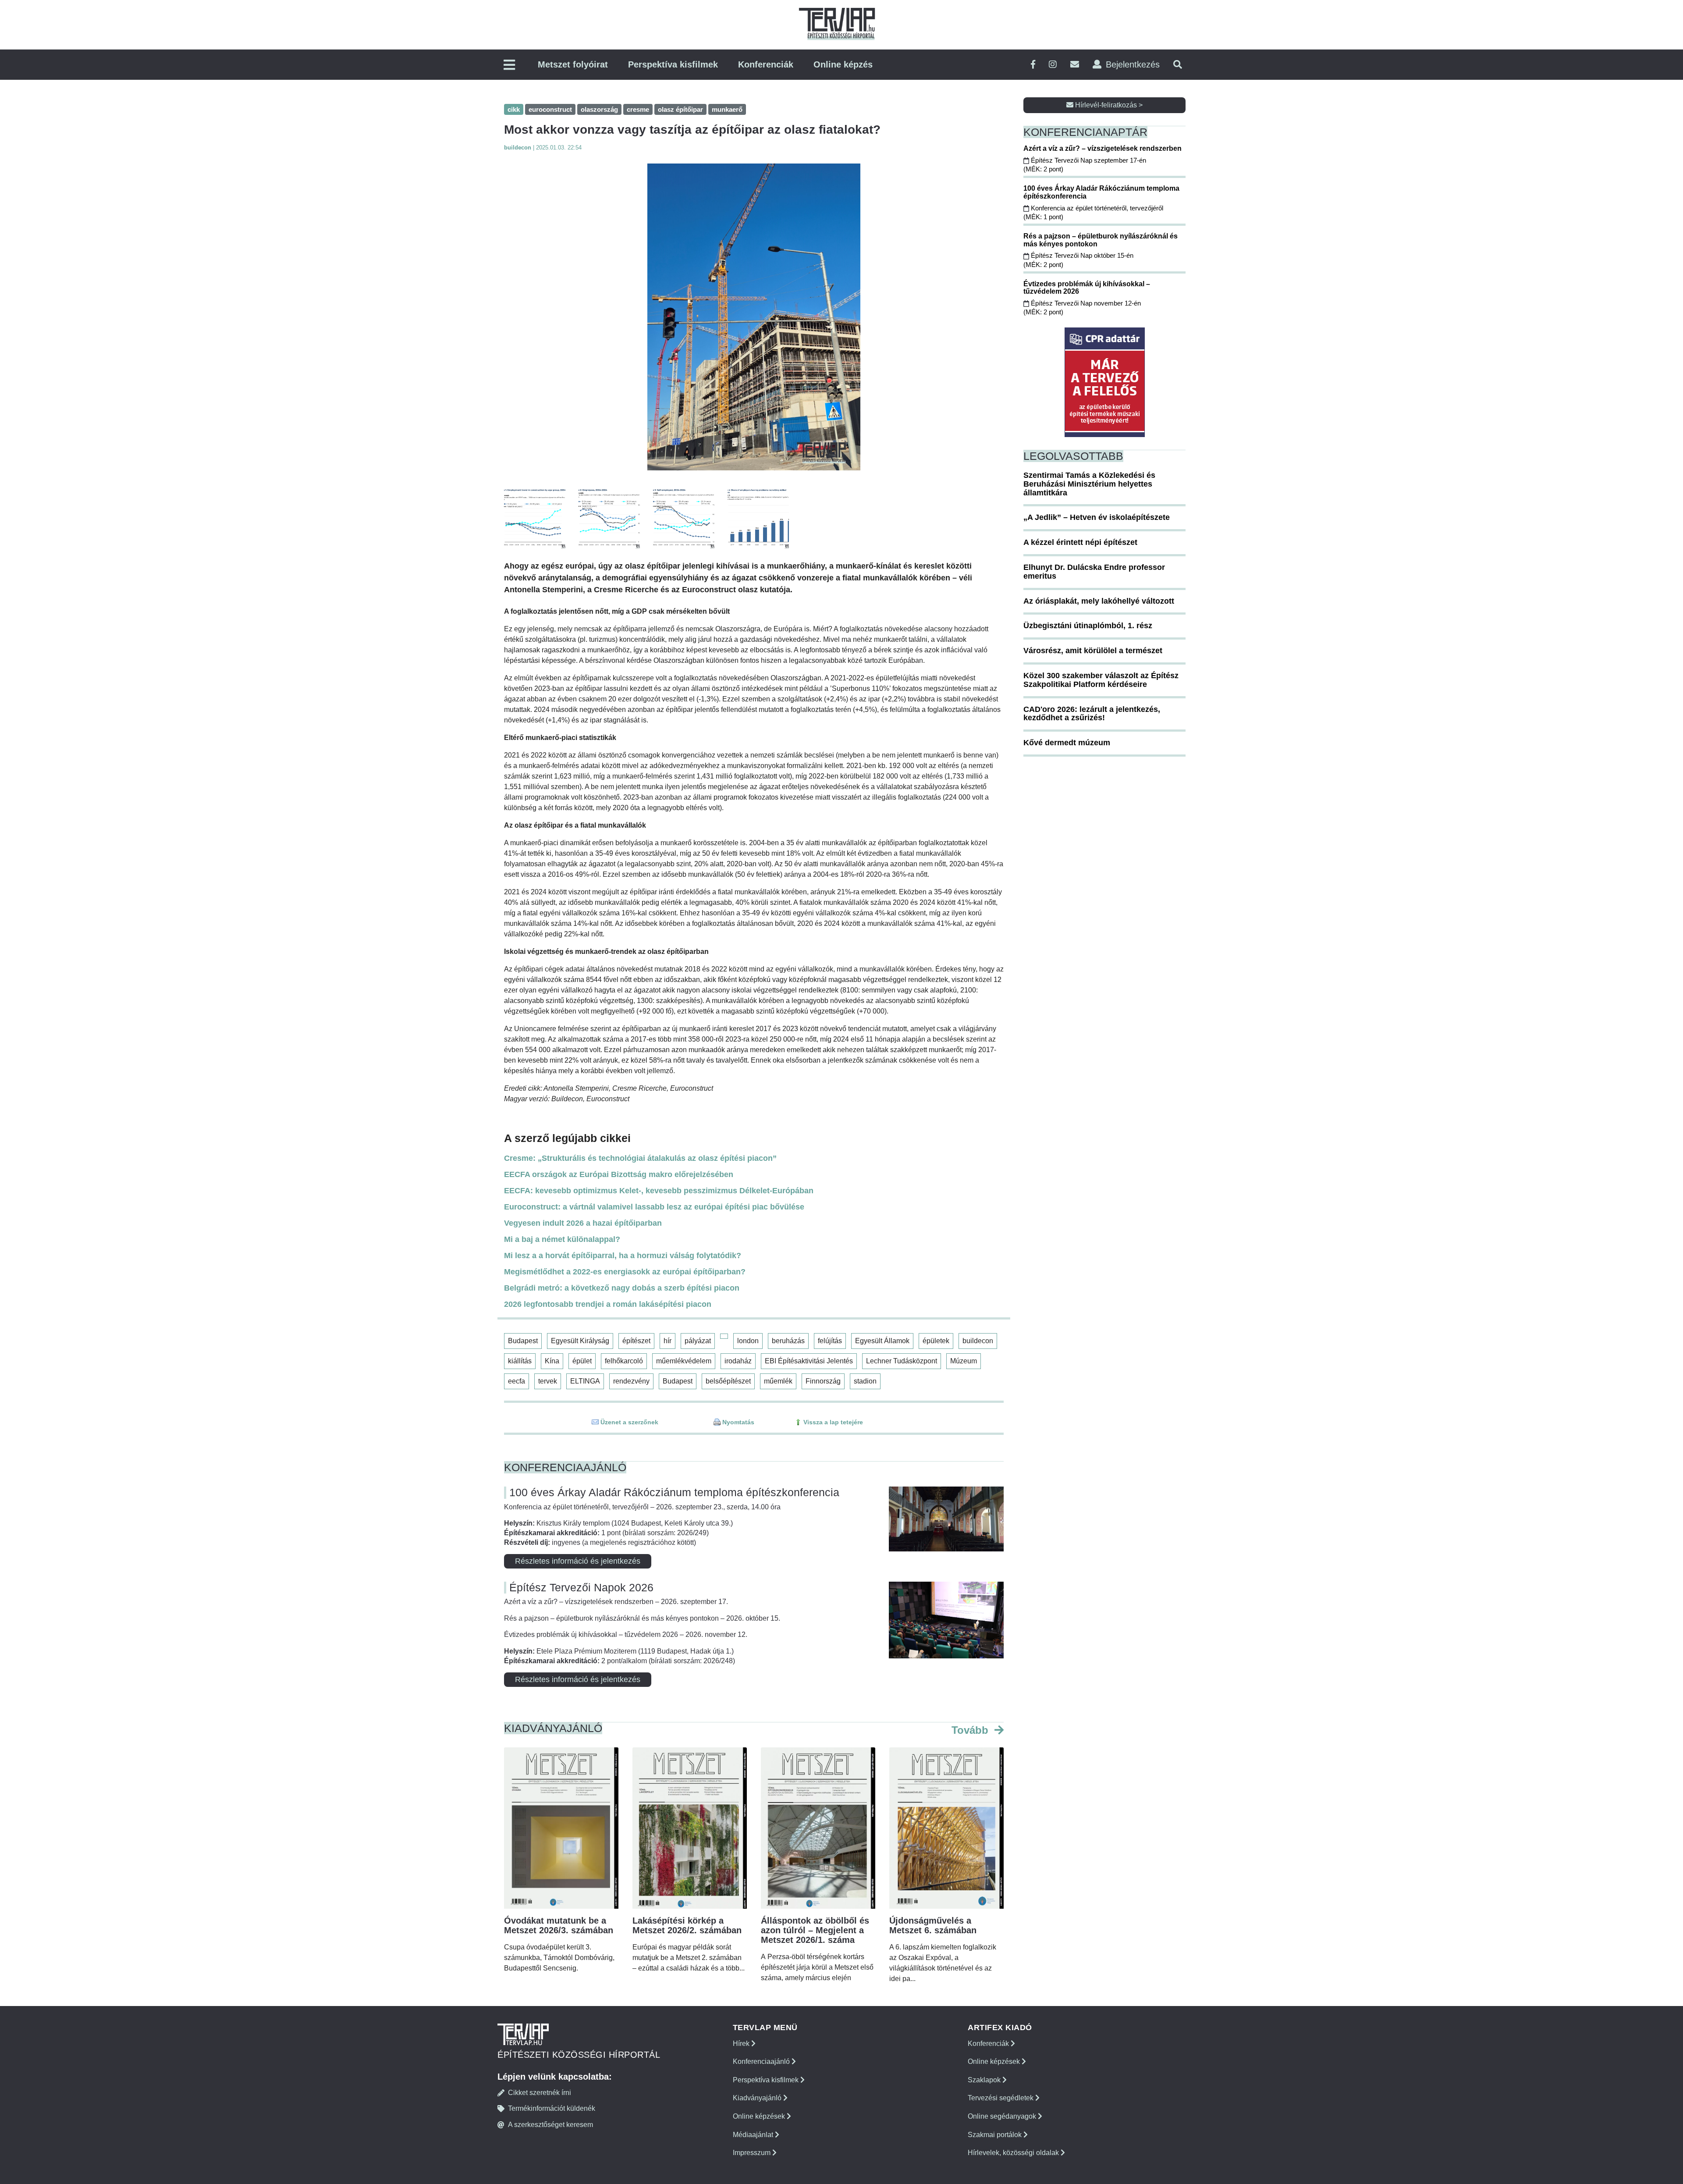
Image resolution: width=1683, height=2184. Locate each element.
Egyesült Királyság (580, 1341)
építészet (636, 1341)
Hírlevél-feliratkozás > (1108, 105)
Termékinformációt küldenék (552, 2108)
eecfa (517, 1381)
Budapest (523, 1341)
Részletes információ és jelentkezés (578, 1561)
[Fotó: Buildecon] (754, 317)
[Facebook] (1033, 65)
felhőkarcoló (624, 1361)
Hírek (742, 2043)
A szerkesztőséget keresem (550, 2125)
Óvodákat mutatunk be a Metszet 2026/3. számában (559, 1925)
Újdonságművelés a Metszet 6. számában (933, 1925)
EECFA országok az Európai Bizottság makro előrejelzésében (619, 1174)
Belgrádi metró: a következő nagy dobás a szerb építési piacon (622, 1288)
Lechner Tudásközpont (902, 1361)
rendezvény (631, 1381)
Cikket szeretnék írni (540, 2093)
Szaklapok (985, 2080)
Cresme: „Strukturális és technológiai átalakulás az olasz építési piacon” (640, 1158)
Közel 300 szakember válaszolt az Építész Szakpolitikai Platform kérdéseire (1101, 680)
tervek (548, 1381)
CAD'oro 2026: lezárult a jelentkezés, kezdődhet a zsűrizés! (1092, 714)
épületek (936, 1341)
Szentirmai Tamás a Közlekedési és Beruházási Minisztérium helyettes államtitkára (1089, 484)
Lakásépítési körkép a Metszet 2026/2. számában (687, 1925)
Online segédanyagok (1003, 2116)
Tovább (971, 1730)
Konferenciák (766, 64)
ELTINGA (585, 1381)
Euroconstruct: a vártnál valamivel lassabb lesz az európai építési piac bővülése (654, 1207)
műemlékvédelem (684, 1361)
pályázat (698, 1341)
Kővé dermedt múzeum (1067, 743)
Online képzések (760, 2116)
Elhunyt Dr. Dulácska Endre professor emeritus (1094, 572)
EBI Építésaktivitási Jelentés (809, 1361)
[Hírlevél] (1075, 65)
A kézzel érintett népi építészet (1080, 542)
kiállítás (520, 1361)
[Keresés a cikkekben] (1178, 65)
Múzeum (964, 1361)
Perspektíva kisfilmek (673, 64)
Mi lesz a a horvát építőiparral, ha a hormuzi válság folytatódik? (623, 1256)
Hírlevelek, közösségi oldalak (1014, 2153)
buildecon (978, 1341)
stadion (865, 1381)
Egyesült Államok (882, 1341)
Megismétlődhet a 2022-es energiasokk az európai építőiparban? (625, 1272)
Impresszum (753, 2153)
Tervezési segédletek (1001, 2098)
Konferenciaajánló (762, 2061)
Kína (552, 1361)
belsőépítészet (728, 1381)
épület (582, 1361)
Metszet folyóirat (573, 64)
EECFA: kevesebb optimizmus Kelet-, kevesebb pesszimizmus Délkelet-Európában (659, 1191)
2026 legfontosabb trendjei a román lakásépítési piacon (608, 1304)
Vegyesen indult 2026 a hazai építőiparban (583, 1223)
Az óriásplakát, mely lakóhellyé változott (1099, 601)
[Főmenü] (509, 66)
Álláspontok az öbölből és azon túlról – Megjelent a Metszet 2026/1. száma (815, 1930)
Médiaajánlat (754, 2135)
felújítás (830, 1341)
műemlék (778, 1381)
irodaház (738, 1361)
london (748, 1341)
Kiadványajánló (758, 2098)
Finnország (823, 1381)
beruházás (788, 1341)
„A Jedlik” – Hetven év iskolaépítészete (1097, 517)
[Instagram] (1053, 65)
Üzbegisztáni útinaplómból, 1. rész (1088, 626)
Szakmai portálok (996, 2135)
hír (668, 1341)
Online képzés (843, 64)
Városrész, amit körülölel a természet (1093, 651)
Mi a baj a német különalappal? (562, 1239)
